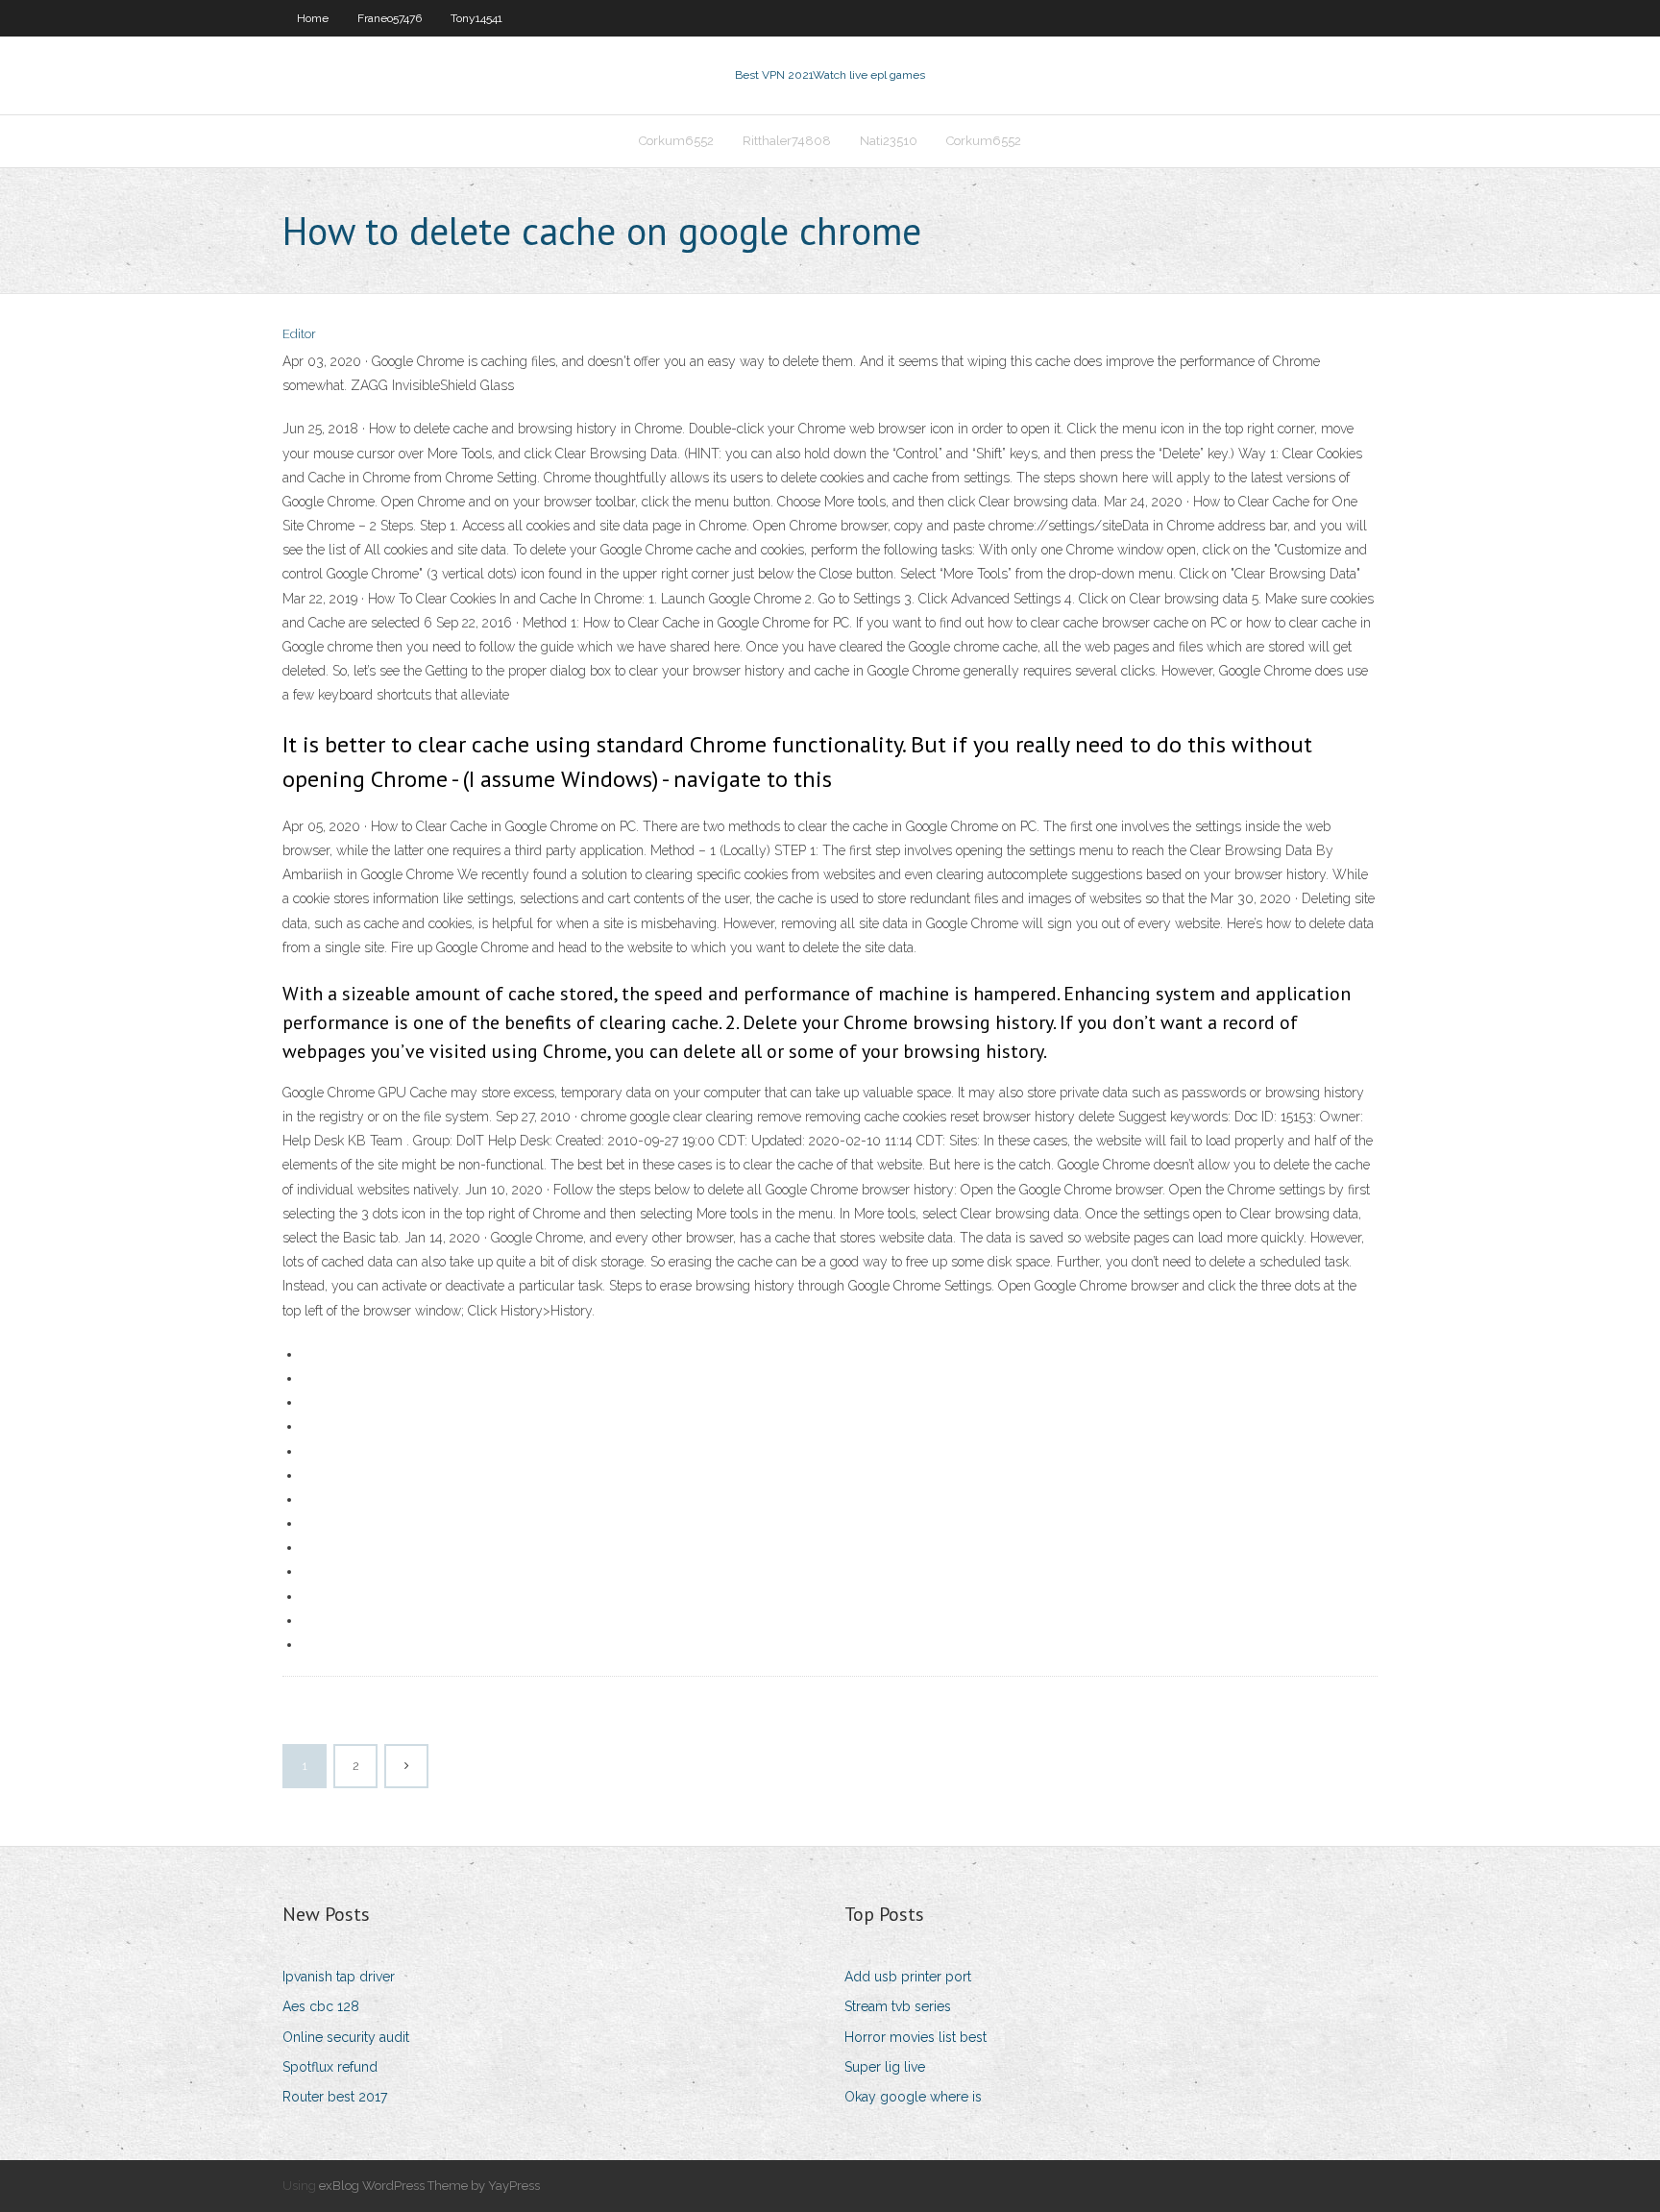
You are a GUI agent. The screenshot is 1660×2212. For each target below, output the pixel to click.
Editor (299, 334)
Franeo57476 (390, 18)
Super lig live (885, 2067)
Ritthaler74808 (787, 141)
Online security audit (346, 2037)
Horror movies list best (915, 2037)
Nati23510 (889, 141)
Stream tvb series (898, 2006)
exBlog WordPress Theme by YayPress (429, 2186)
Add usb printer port (908, 1977)
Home (313, 18)
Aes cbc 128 (321, 2006)
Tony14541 (476, 18)
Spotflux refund (330, 2067)
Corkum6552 (676, 141)
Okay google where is (913, 2097)
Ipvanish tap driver (339, 1977)
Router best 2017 (335, 2097)
